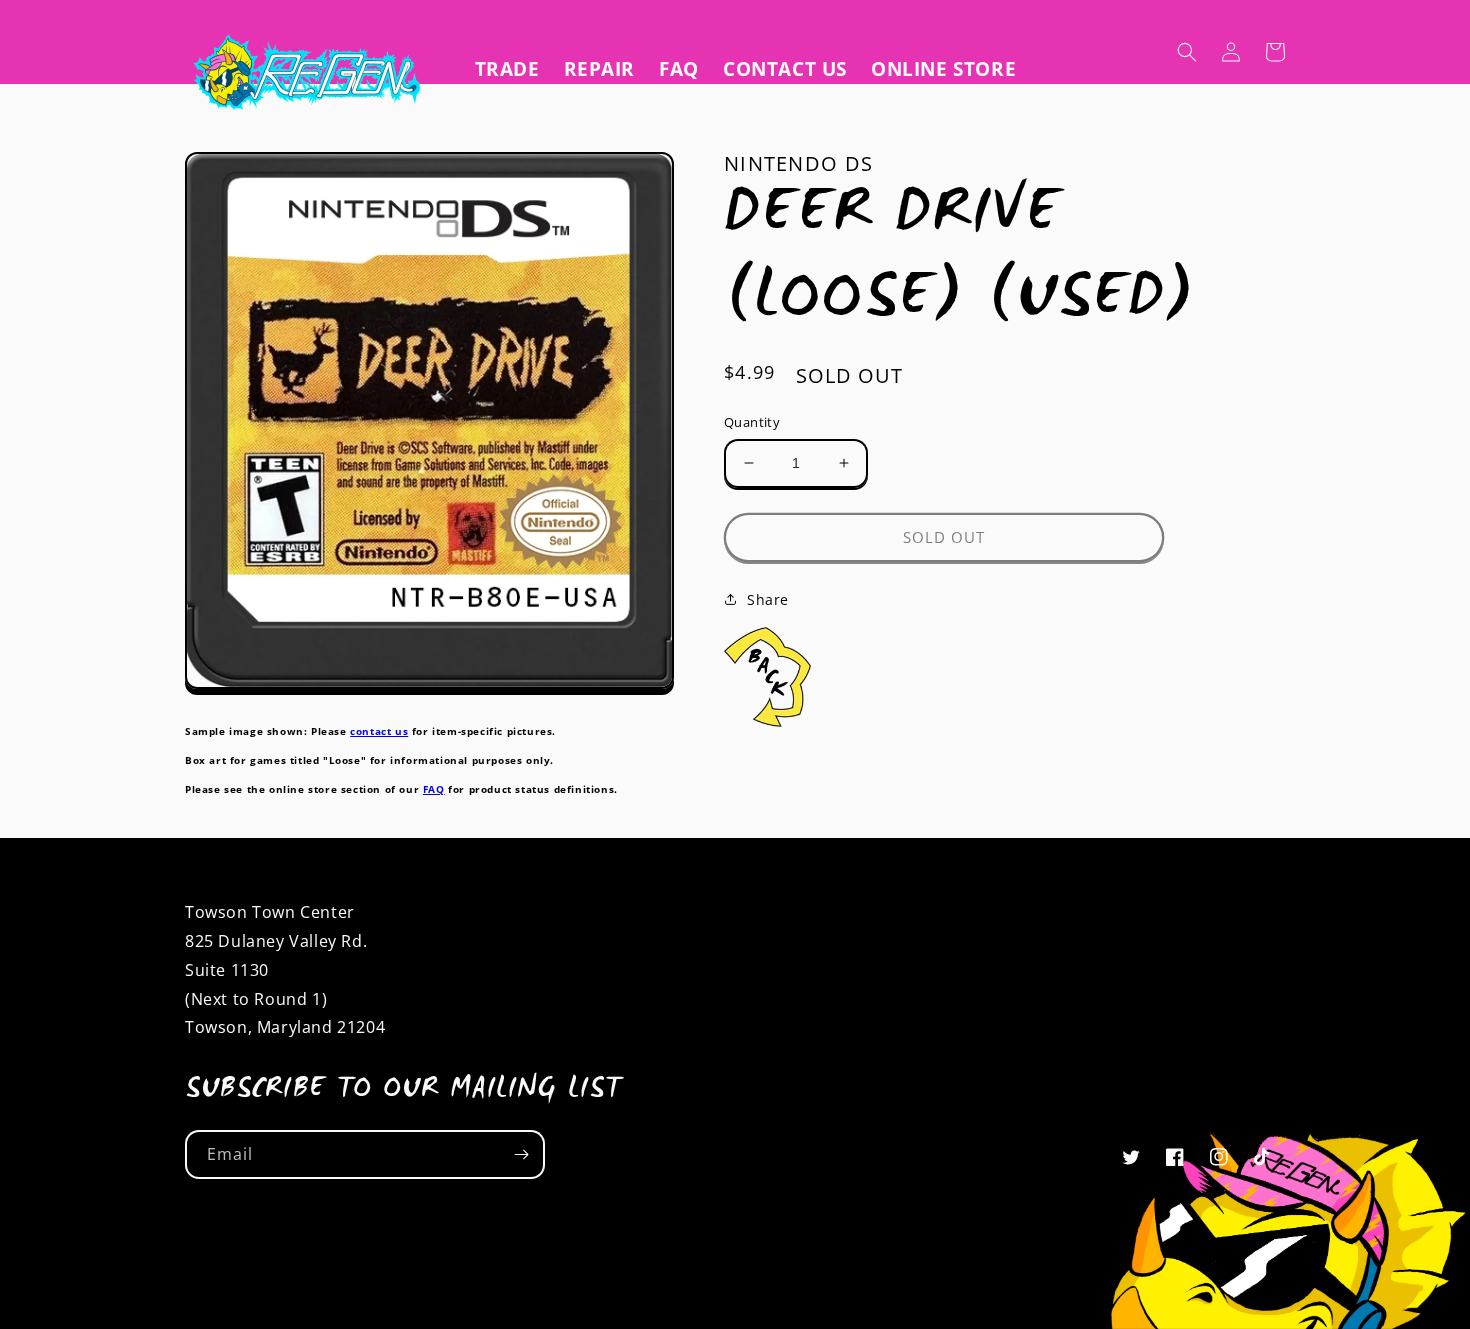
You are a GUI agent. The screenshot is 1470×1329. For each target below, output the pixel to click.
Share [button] (768, 599)
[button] (1187, 52)
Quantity (752, 422)
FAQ (434, 789)
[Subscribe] (521, 1154)
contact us (379, 731)
